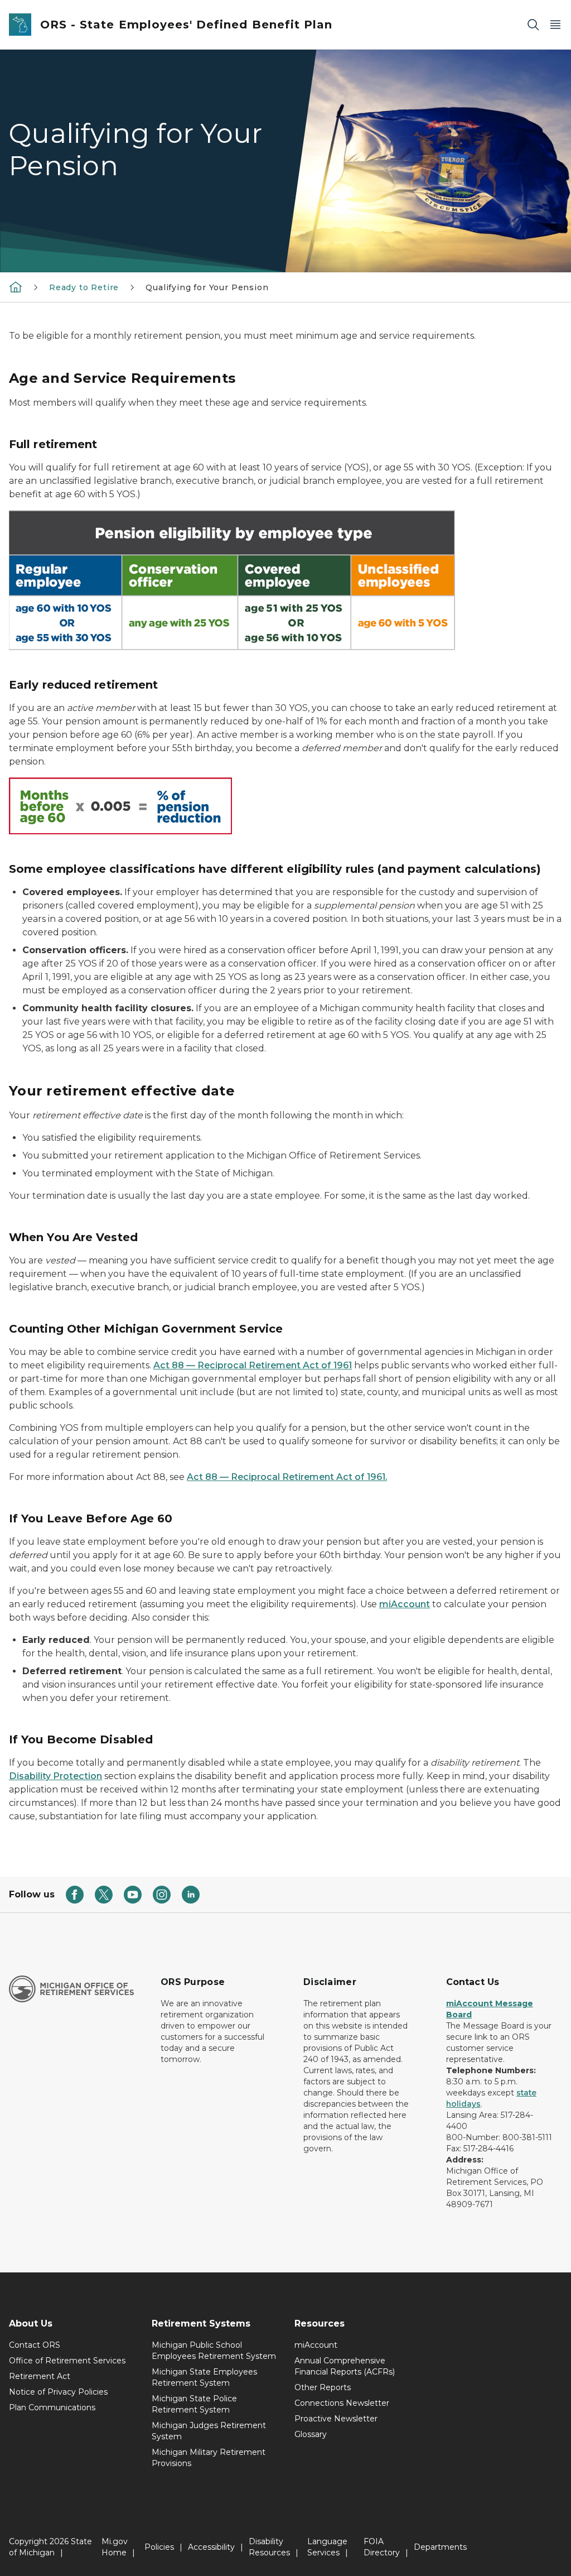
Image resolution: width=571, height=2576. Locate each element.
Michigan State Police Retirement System (194, 2404)
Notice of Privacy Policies (58, 2392)
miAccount (405, 1604)
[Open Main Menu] (555, 25)
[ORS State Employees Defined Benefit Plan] (16, 287)
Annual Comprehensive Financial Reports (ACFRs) (345, 2366)
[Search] (533, 25)
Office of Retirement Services (67, 2361)
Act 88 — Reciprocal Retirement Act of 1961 (253, 1365)
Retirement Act (40, 2376)
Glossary (311, 2434)
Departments (440, 2547)
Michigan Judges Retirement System (209, 2431)
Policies (159, 2547)
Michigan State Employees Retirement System (204, 2377)
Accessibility (211, 2547)
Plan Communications (52, 2407)
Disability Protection (55, 1776)
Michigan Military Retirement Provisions (209, 2458)
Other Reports (323, 2387)
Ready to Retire (84, 287)
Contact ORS (35, 2345)
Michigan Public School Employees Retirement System (214, 2351)
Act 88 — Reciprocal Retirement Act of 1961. (287, 1477)
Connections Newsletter (342, 2403)
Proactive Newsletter (336, 2419)
